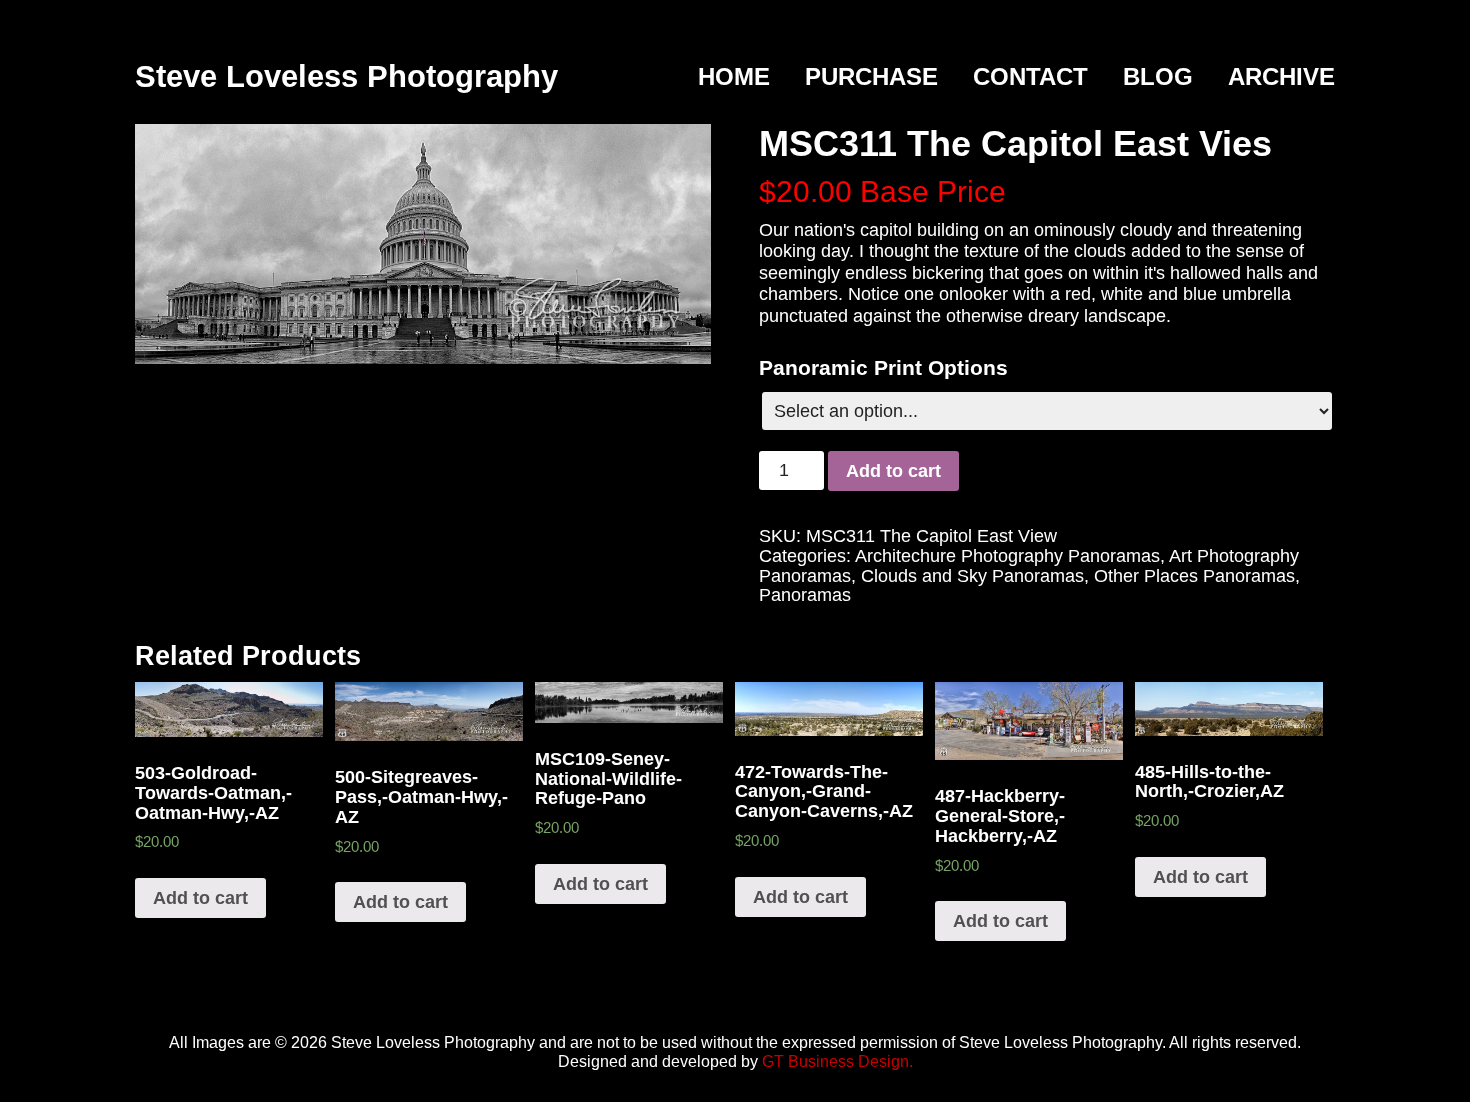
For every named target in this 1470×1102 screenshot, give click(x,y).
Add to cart (893, 471)
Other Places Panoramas (1194, 576)
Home (734, 76)
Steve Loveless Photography (346, 76)
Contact (1030, 76)
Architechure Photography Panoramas (1007, 556)
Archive (1281, 76)
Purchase (871, 76)
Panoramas (805, 595)
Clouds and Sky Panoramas (972, 576)
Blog (1158, 76)
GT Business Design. (837, 1061)
